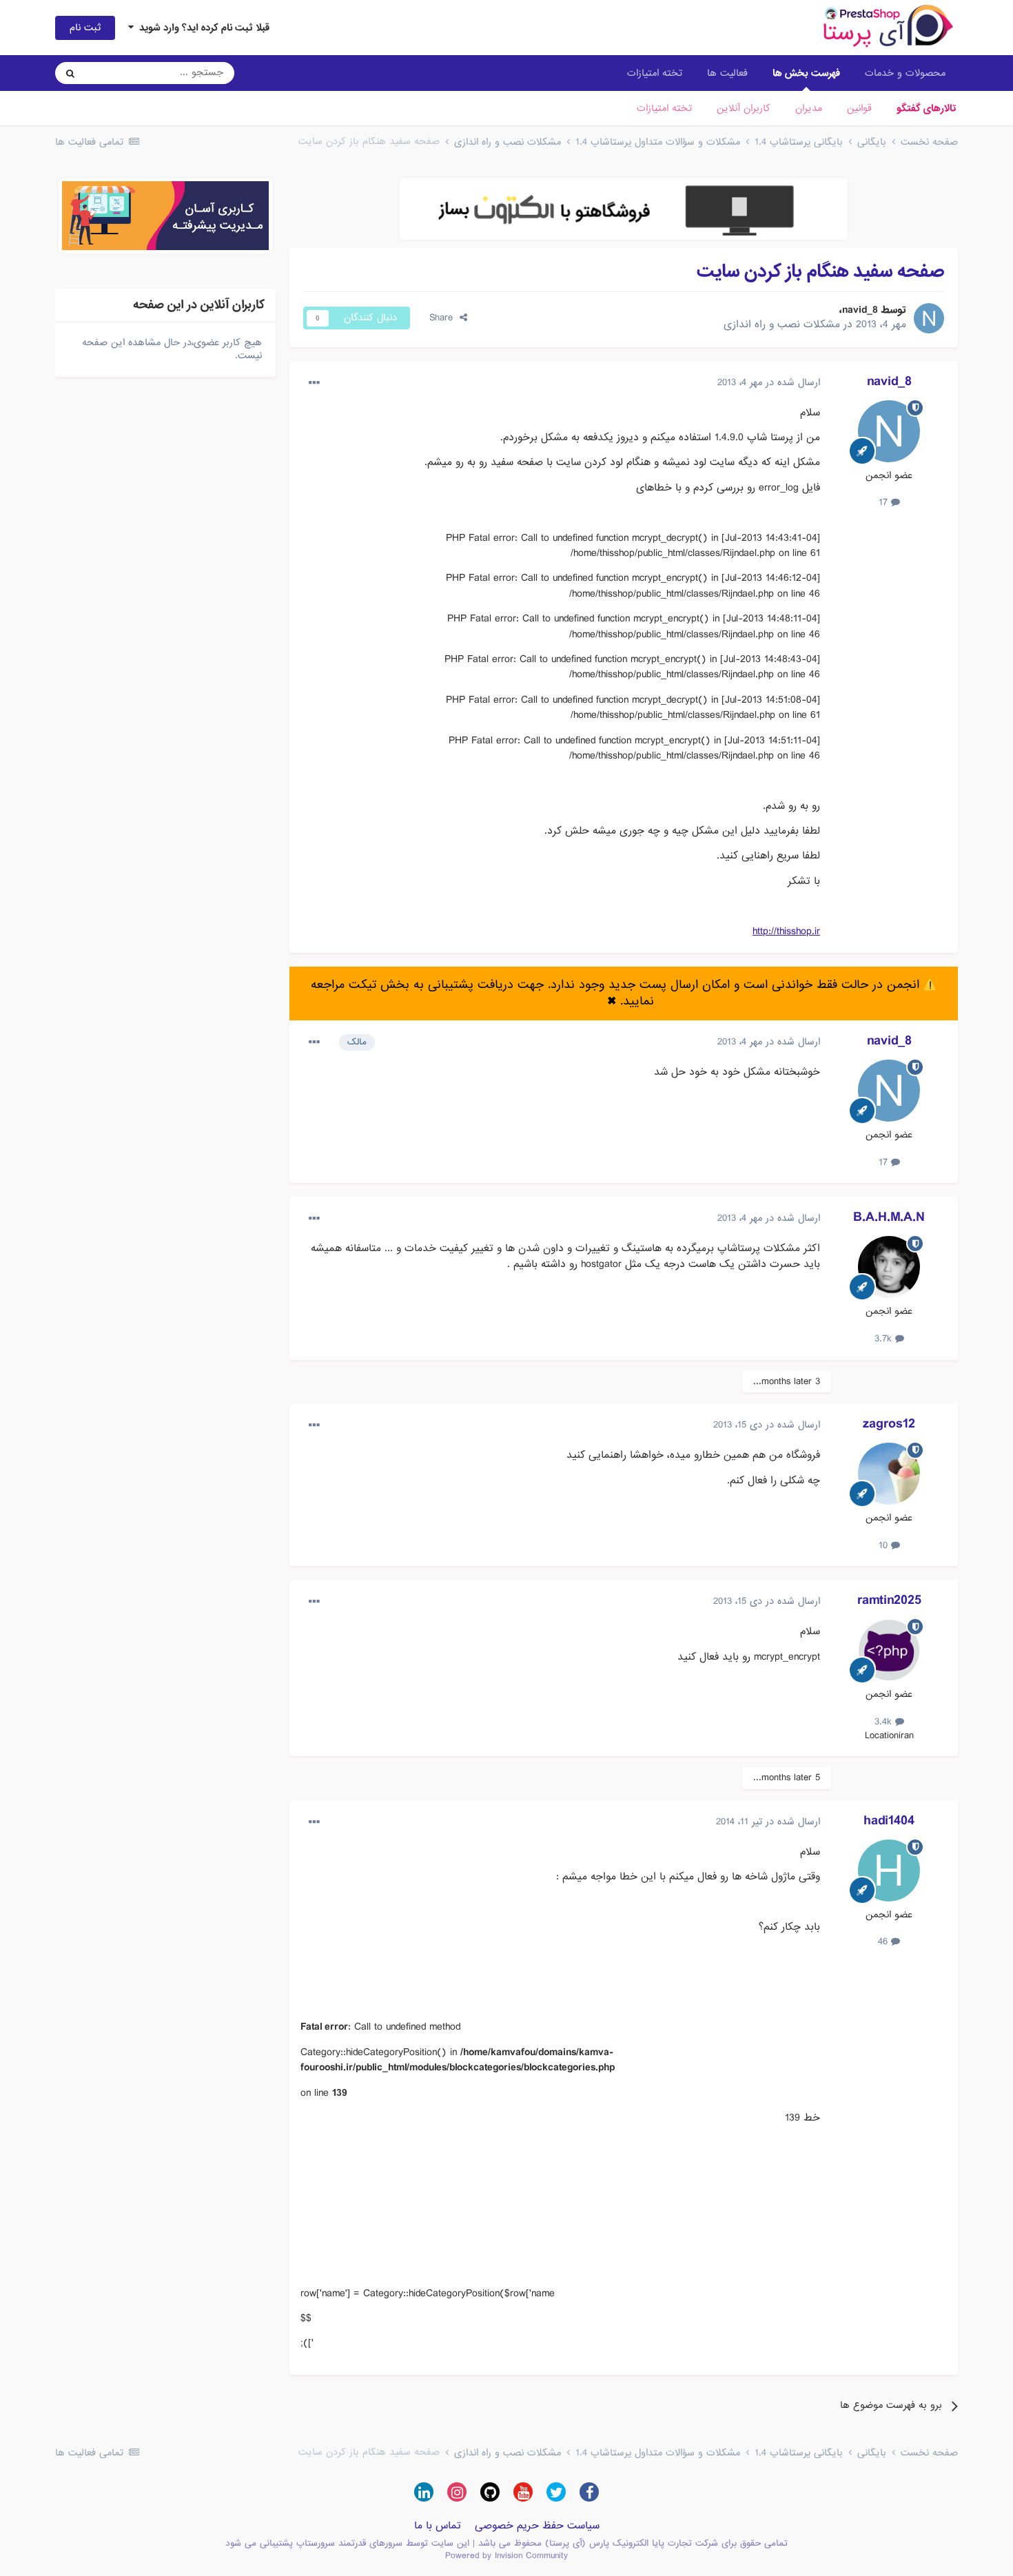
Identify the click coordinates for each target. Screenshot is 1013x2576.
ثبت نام (85, 28)
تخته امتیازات (664, 108)
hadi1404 (889, 1821)
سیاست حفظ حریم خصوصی (537, 2526)
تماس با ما (438, 2526)
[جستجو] (70, 73)
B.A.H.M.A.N (889, 1217)
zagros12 (889, 1424)
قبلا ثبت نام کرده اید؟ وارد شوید (202, 28)
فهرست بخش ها (806, 73)
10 (885, 1545)
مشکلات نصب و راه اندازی (782, 324)
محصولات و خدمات (905, 73)
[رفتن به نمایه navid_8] (929, 318)
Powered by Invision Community (506, 2556)
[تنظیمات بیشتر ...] (314, 383)
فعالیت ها (727, 73)
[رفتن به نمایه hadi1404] (889, 1871)
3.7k (885, 1339)
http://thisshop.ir (786, 931)
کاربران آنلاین (744, 108)
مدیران (809, 108)
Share (444, 318)
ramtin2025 (889, 1600)
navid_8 (860, 310)
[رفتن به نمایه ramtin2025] (889, 1650)
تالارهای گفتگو (926, 108)
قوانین (859, 108)
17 (885, 502)
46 (884, 1941)
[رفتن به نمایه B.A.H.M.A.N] (889, 1267)
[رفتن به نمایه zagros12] (889, 1474)
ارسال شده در (769, 382)
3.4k (885, 1722)
